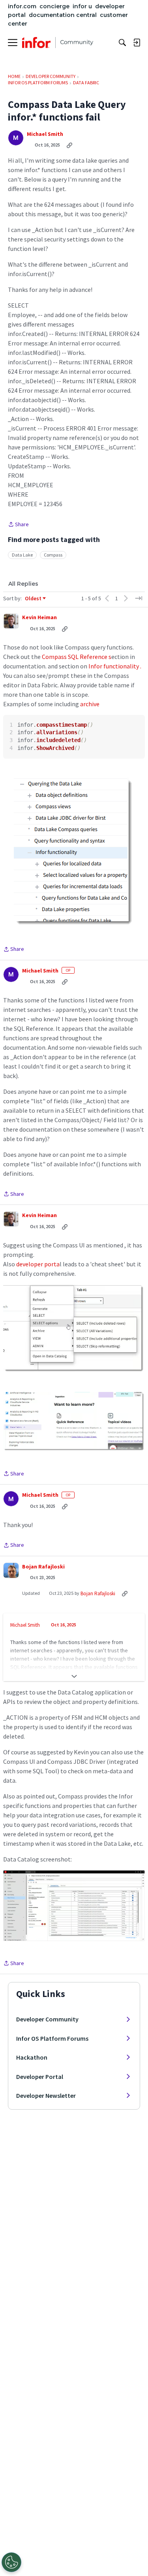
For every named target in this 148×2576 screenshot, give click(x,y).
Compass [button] (53, 555)
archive (90, 704)
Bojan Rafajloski (43, 1567)
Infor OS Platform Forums (52, 2038)
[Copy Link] (69, 145)
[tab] (23, 584)
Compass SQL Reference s (76, 657)
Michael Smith (45, 134)
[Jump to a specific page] (139, 598)
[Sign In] (137, 43)
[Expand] (74, 1676)
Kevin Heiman (39, 617)
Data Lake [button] (22, 555)
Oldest (34, 599)
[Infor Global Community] (58, 43)
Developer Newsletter (46, 2095)
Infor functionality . (115, 666)
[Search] (122, 43)
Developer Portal (40, 2077)
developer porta (37, 1264)
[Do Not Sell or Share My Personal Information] (11, 2562)
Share (18, 525)
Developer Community (47, 2019)
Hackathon (32, 2057)
